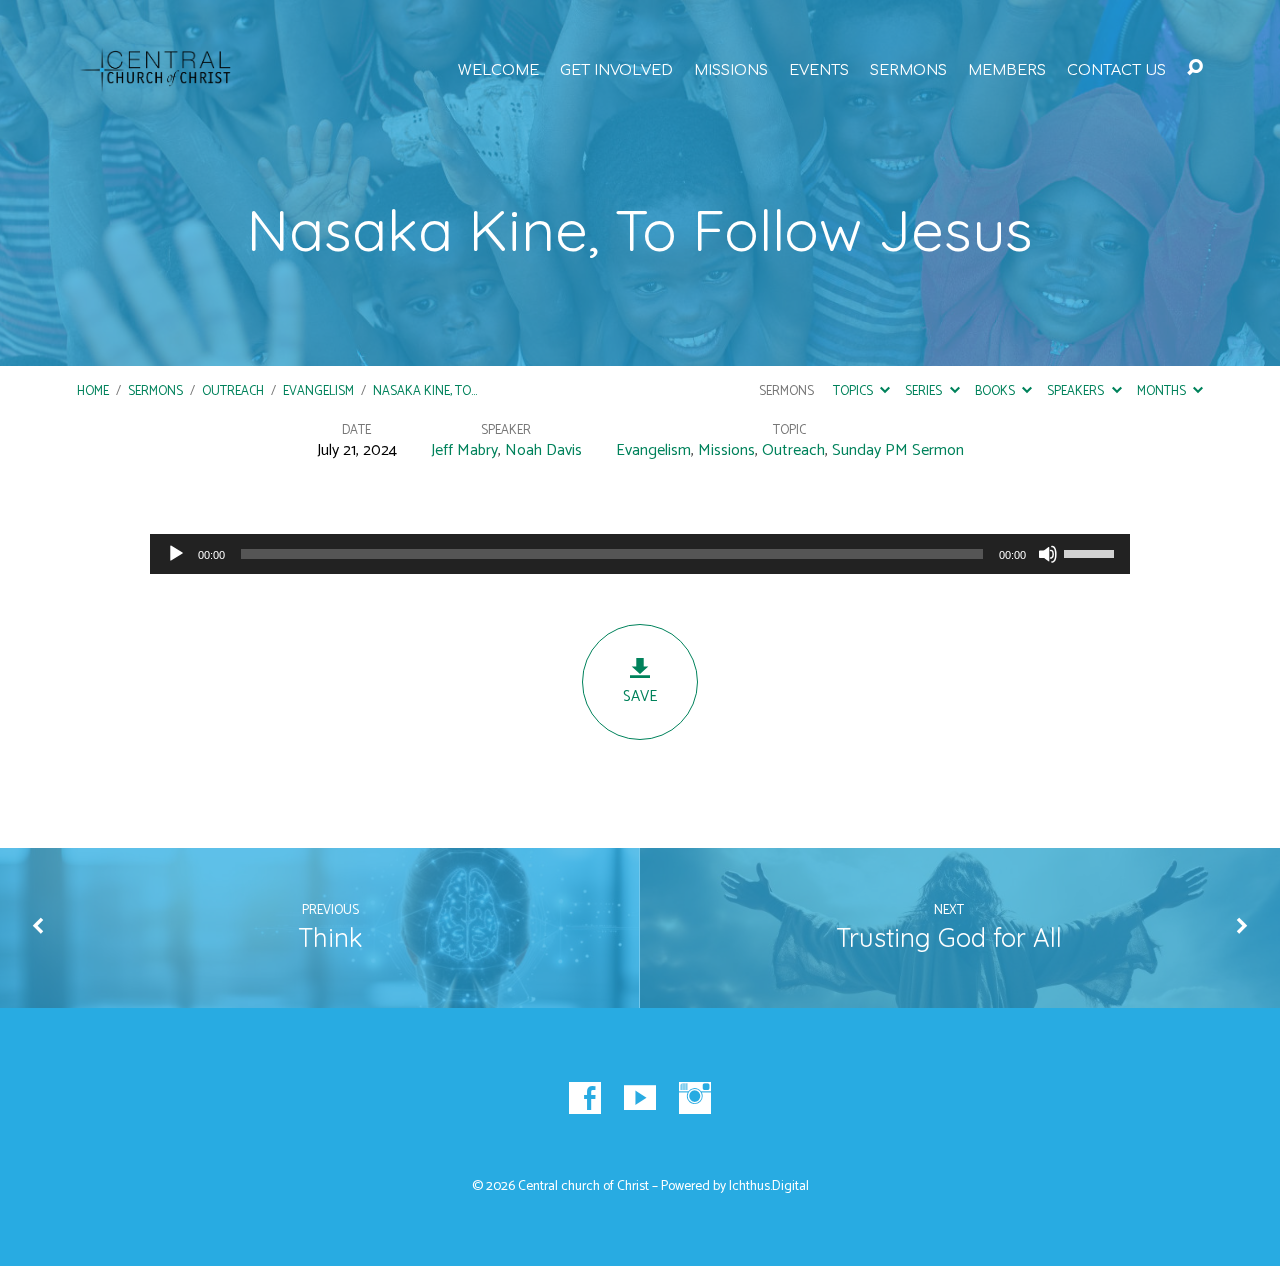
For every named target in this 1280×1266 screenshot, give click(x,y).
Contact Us (1116, 70)
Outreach (233, 391)
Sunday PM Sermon (898, 450)
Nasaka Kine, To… (425, 391)
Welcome (498, 70)
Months (1163, 391)
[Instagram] (695, 1098)
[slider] (1092, 552)
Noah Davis (543, 450)
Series (925, 391)
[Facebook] (585, 1098)
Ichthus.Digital (769, 1186)
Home (93, 391)
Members (1007, 70)
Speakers (1077, 391)
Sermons (908, 70)
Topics (854, 391)
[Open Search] (1195, 68)
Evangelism (318, 391)
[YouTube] (640, 1098)
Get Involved (616, 70)
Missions (731, 70)
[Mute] (1048, 554)
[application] (640, 554)
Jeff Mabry (464, 450)
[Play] (176, 554)
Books (996, 391)
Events (819, 70)
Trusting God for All (949, 937)
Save (640, 696)
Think (330, 937)
